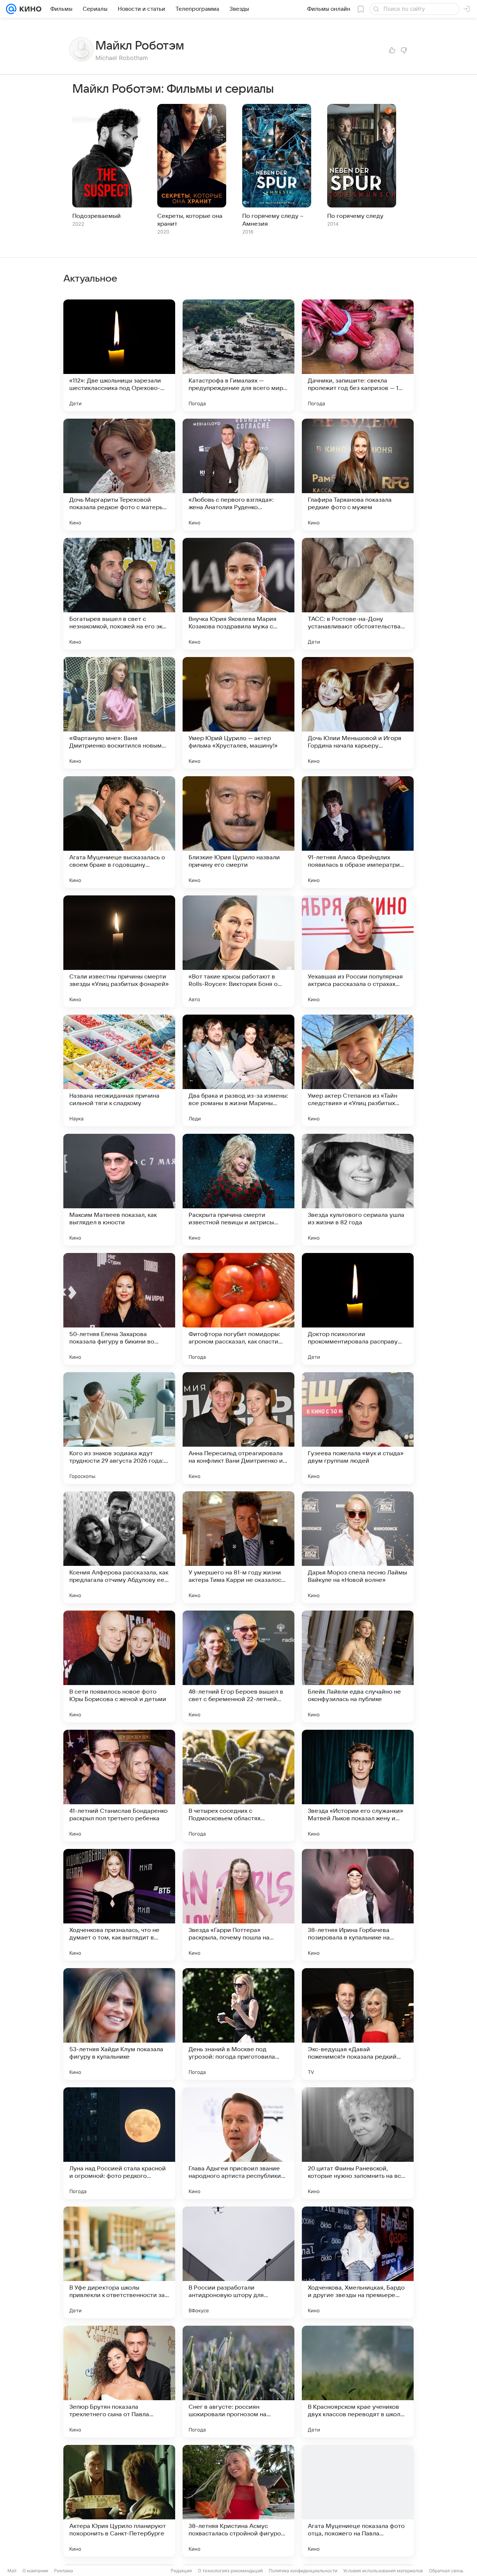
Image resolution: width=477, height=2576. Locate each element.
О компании (35, 2571)
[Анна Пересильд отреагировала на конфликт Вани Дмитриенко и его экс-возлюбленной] (238, 1428)
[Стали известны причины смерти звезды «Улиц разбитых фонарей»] (119, 951)
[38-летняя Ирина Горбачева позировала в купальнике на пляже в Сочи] (358, 1905)
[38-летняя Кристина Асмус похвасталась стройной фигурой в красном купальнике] (238, 2501)
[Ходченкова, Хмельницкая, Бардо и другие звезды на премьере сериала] (358, 2262)
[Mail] (11, 9)
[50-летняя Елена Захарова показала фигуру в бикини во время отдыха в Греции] (119, 1309)
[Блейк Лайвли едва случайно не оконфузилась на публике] (358, 1666)
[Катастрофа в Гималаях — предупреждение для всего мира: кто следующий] (238, 355)
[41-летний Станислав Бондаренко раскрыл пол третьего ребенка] (119, 1786)
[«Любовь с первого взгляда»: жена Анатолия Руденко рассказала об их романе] (238, 475)
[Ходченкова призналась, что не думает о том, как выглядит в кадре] (119, 1905)
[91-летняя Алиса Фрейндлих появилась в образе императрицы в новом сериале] (358, 832)
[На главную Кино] (29, 9)
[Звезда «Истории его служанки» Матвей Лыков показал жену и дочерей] (358, 1786)
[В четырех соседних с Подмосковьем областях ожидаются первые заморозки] (238, 1786)
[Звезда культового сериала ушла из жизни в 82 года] (358, 1190)
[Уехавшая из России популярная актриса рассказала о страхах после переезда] (358, 951)
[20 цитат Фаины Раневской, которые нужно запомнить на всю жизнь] (358, 2143)
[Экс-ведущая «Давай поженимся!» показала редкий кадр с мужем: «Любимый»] (358, 2024)
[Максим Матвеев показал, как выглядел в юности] (119, 1190)
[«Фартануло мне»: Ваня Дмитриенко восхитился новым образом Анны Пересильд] (119, 713)
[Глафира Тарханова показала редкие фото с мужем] (358, 475)
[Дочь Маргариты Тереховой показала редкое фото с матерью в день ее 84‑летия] (119, 475)
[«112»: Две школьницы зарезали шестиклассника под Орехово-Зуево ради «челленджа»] (119, 355)
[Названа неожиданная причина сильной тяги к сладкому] (119, 1070)
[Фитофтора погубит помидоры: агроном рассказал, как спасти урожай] (238, 1309)
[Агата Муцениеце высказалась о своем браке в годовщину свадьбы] (119, 832)
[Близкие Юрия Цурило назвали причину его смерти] (238, 832)
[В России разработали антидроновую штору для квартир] (238, 2262)
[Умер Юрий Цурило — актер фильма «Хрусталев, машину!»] (238, 713)
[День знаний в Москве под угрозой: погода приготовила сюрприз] (238, 2024)
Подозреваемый (97, 216)
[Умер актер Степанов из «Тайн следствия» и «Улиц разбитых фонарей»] (358, 1070)
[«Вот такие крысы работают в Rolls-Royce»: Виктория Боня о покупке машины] (238, 951)
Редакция (181, 2571)
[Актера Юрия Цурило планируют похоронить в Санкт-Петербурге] (119, 2501)
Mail (12, 2571)
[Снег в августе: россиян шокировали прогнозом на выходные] (238, 2382)
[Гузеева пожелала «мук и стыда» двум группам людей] (358, 1428)
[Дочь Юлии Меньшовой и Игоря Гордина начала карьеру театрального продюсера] (358, 713)
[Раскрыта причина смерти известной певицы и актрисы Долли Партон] (238, 1190)
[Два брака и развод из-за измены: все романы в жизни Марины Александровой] (238, 1070)
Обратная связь (446, 2571)
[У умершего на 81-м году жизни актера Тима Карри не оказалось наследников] (238, 1547)
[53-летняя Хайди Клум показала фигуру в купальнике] (119, 2024)
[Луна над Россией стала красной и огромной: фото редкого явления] (119, 2143)
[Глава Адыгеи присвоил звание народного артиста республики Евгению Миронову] (238, 2143)
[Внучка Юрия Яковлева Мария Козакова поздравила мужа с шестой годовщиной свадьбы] (238, 594)
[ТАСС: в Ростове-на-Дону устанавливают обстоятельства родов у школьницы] (358, 594)
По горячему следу (355, 216)
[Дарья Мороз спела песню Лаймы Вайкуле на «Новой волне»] (358, 1547)
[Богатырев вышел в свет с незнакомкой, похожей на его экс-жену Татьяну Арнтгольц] (119, 594)
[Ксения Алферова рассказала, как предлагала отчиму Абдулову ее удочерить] (119, 1547)
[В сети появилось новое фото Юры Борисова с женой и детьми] (119, 1666)
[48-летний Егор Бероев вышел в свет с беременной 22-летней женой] (238, 1666)
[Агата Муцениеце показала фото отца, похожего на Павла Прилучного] (358, 2501)
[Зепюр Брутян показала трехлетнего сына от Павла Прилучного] (119, 2382)
